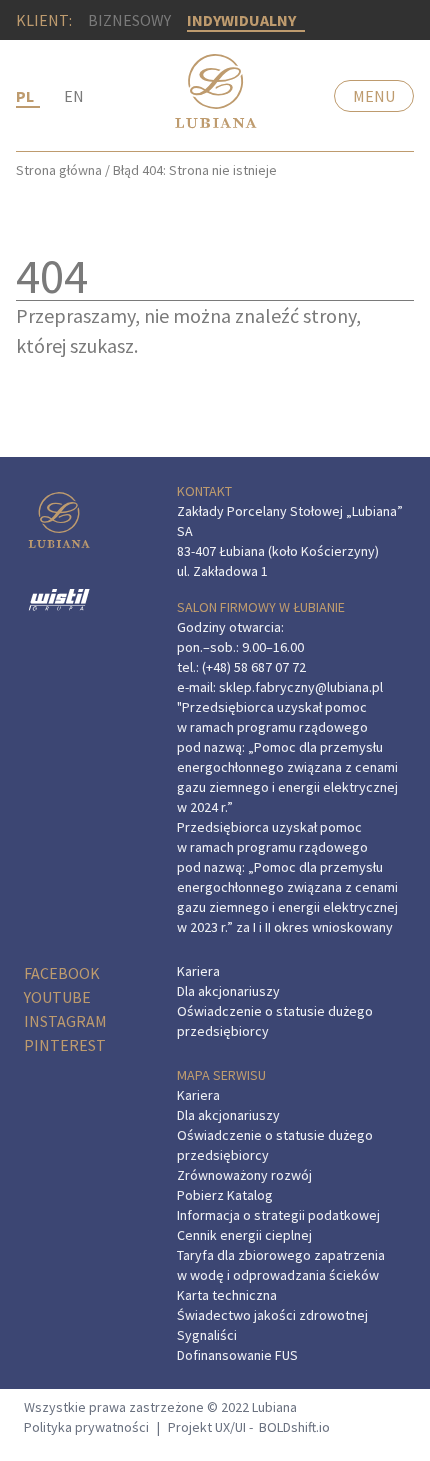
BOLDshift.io (294, 1427)
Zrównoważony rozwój (244, 1175)
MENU (374, 96)
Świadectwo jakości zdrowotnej (272, 1315)
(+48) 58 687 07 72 (254, 667)
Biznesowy (129, 20)
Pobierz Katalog (225, 1195)
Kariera (198, 971)
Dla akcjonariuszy (228, 991)
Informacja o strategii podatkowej (278, 1215)
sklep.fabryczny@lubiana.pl (301, 687)
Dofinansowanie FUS (237, 1355)
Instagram (65, 1021)
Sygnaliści (207, 1335)
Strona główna (59, 170)
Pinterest (65, 1045)
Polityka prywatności (86, 1427)
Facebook (62, 973)
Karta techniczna (227, 1295)
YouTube (57, 997)
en (74, 96)
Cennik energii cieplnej (244, 1235)
